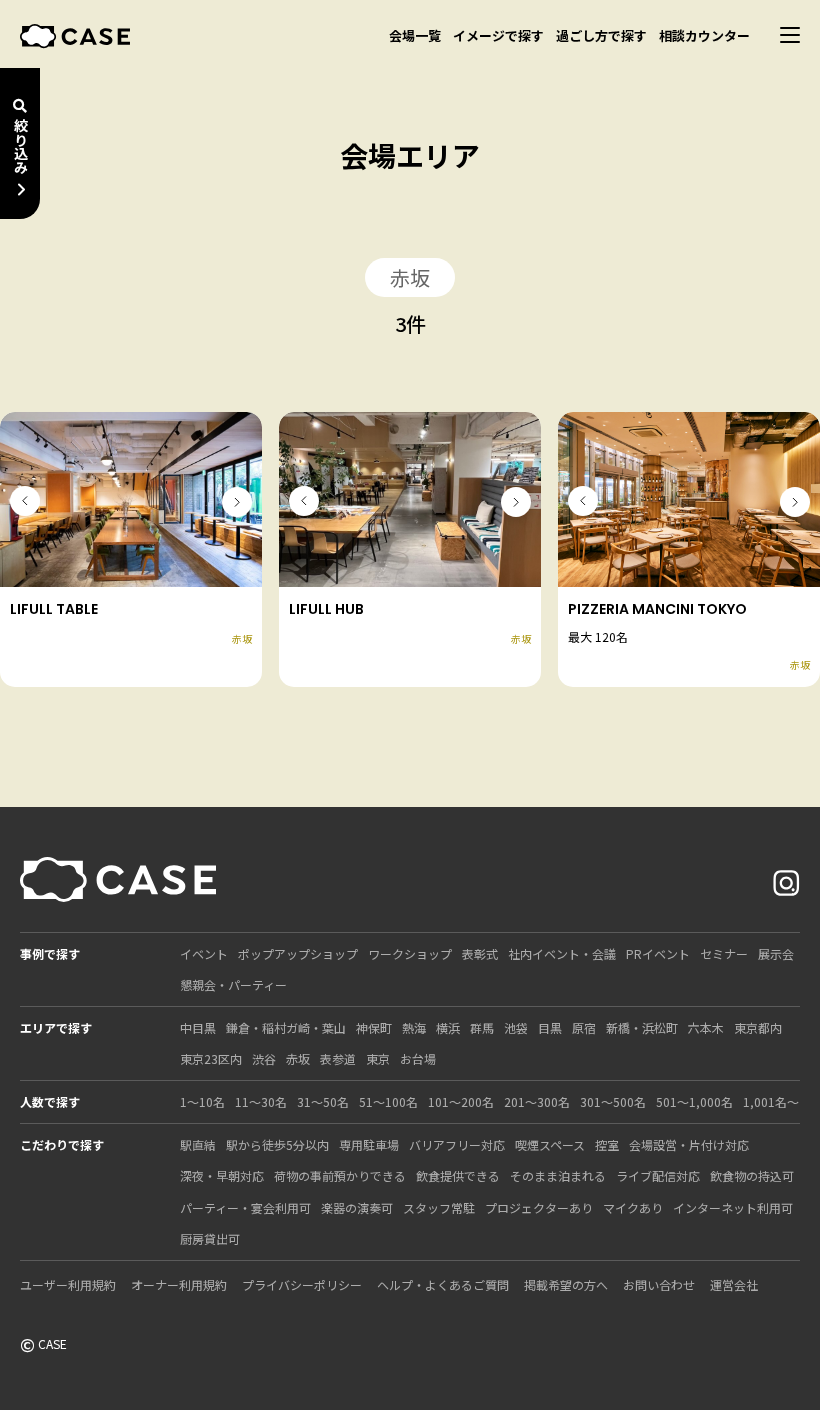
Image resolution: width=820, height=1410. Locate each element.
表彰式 (480, 953)
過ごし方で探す (601, 35)
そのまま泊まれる (558, 1175)
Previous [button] (25, 501)
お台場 (418, 1058)
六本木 (706, 1027)
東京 (378, 1058)
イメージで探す (498, 35)
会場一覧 (415, 35)
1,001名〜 (771, 1101)
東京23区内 (211, 1058)
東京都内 (758, 1027)
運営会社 (734, 1284)
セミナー (724, 953)
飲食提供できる (458, 1175)
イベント (204, 953)
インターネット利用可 (733, 1207)
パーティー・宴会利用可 (245, 1207)
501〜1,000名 (694, 1101)
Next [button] (237, 502)
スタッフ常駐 (439, 1207)
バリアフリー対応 (457, 1144)
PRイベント (658, 953)
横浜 (448, 1027)
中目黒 (198, 1027)
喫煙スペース (550, 1144)
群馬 (482, 1027)
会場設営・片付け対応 (689, 1144)
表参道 (338, 1058)
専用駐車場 (369, 1144)
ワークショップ (410, 953)
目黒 (550, 1027)
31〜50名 (323, 1101)
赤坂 (298, 1058)
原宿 (584, 1027)
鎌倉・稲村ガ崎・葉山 (286, 1027)
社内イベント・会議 (562, 953)
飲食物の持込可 (752, 1175)
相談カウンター (704, 35)
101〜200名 (461, 1101)
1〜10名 (202, 1101)
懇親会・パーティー (233, 984)
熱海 (414, 1027)
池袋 (516, 1027)
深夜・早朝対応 (222, 1175)
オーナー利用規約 (179, 1284)
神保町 (374, 1027)
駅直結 (198, 1144)
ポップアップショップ (298, 953)
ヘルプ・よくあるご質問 (443, 1284)
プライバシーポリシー (302, 1284)
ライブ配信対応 (658, 1175)
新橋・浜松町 (642, 1027)
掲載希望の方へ (566, 1284)
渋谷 (264, 1058)
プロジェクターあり (539, 1207)
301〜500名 (613, 1101)
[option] (131, 499)
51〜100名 (388, 1101)
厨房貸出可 (210, 1238)
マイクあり (633, 1207)
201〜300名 (537, 1101)
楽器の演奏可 (357, 1207)
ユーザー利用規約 (68, 1284)
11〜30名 (261, 1101)
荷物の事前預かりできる (340, 1175)
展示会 (776, 953)
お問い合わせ (659, 1284)
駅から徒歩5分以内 (277, 1144)
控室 (607, 1144)
